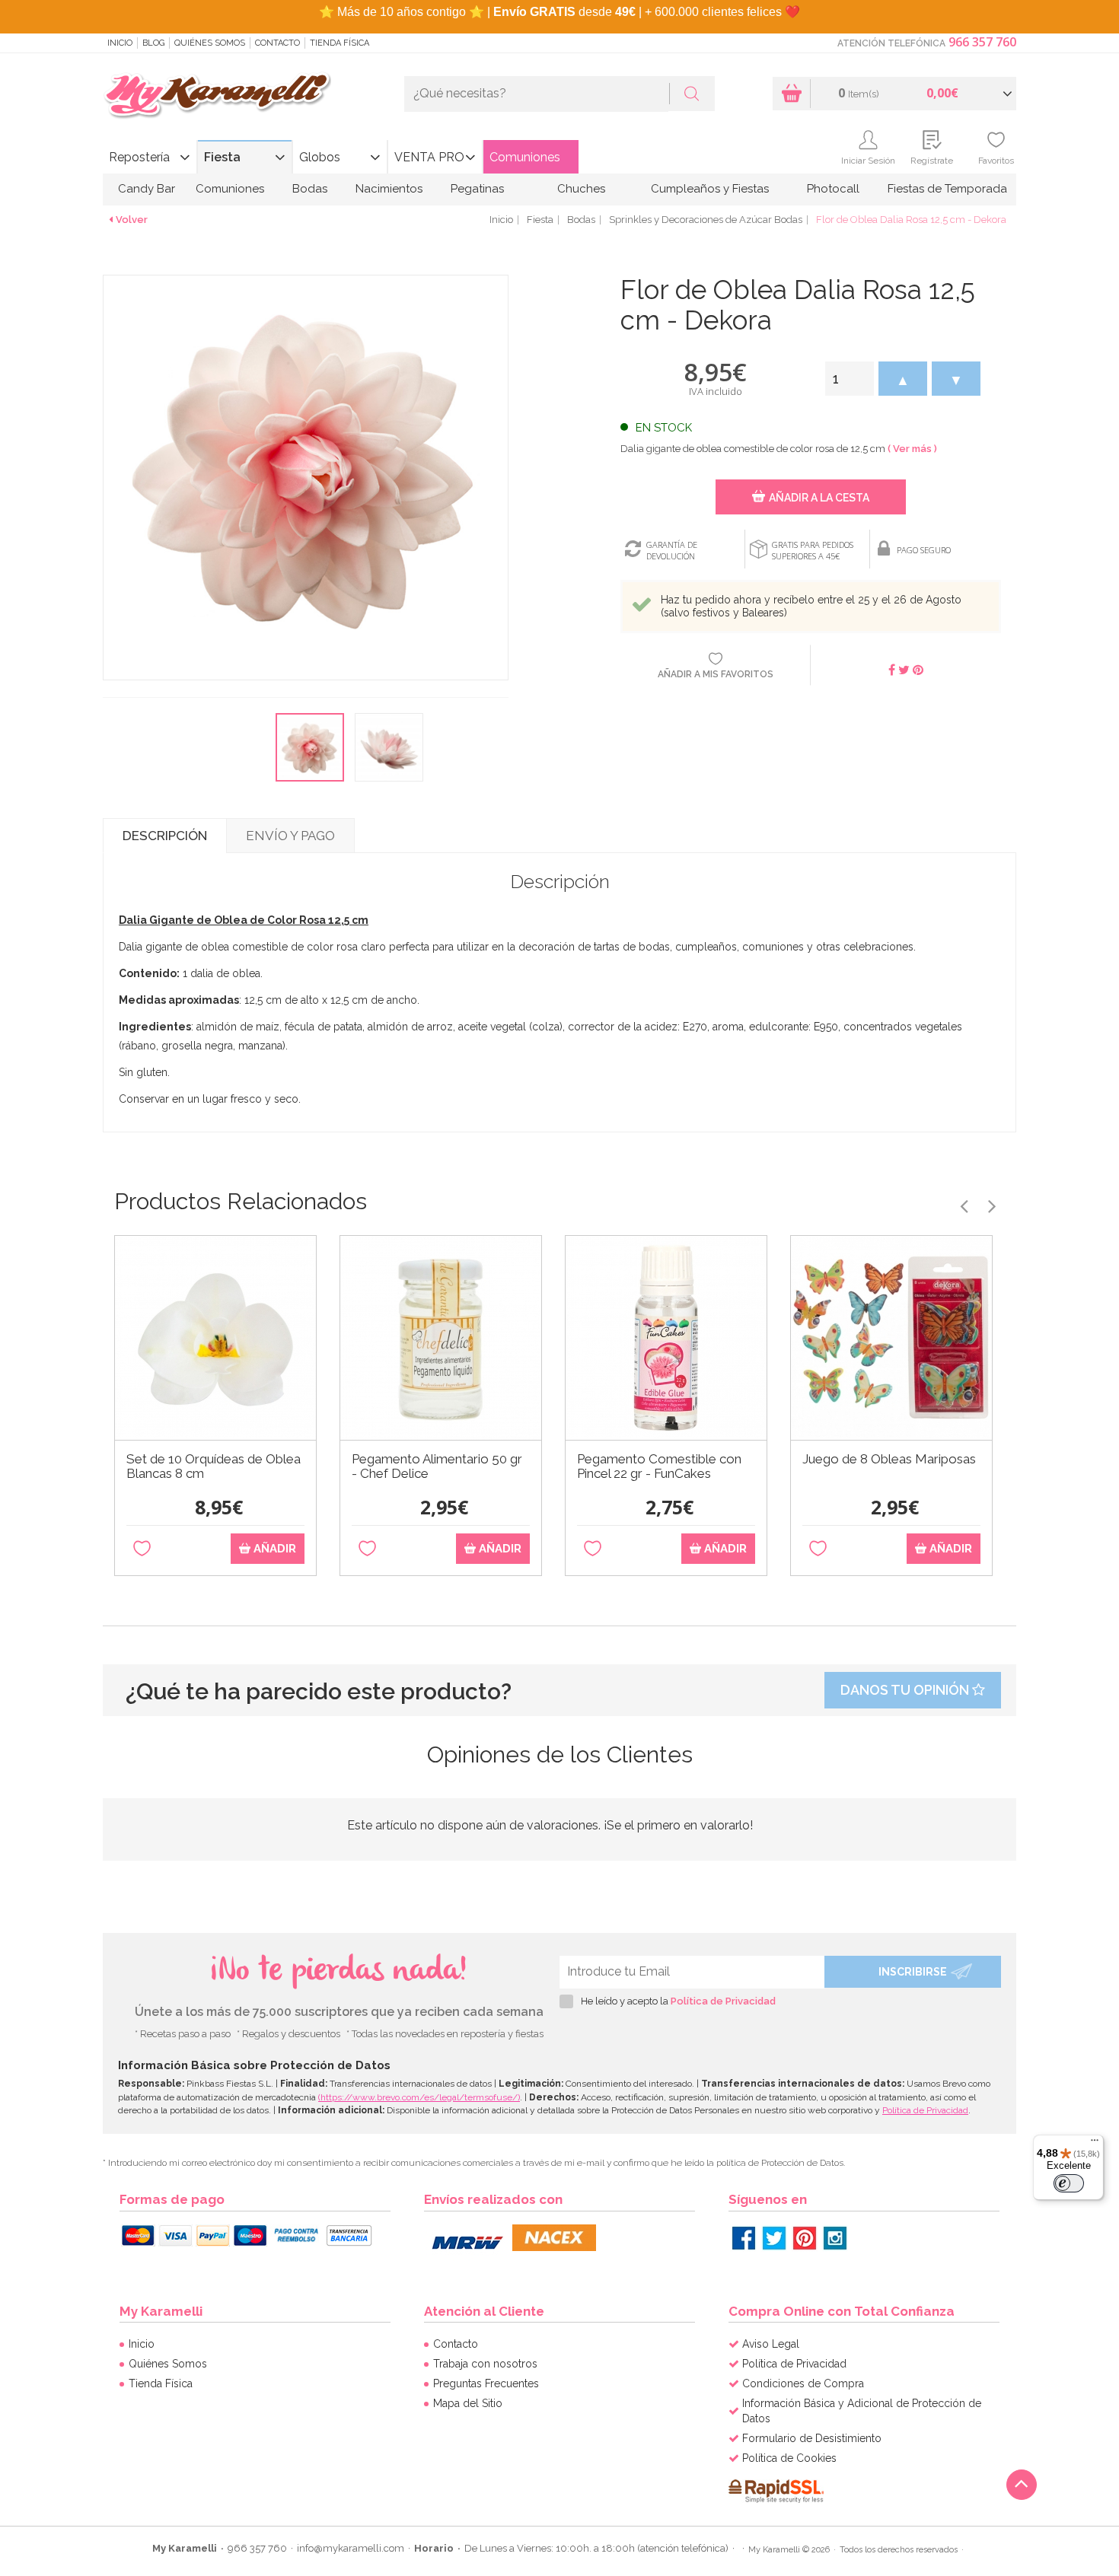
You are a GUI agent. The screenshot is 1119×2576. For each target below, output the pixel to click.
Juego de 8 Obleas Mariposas (889, 1459)
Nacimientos (389, 189)
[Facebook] (744, 2238)
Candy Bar (147, 189)
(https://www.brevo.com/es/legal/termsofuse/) (419, 2097)
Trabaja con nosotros (485, 2364)
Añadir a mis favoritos (716, 674)
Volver (132, 220)
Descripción (165, 836)
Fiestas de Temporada (947, 189)
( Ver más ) (912, 449)
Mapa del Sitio (468, 2403)
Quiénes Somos (210, 43)
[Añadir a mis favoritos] (142, 1549)
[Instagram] (835, 2238)
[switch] (1069, 2183)
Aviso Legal (771, 2344)
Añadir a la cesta (819, 498)
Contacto (277, 43)
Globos (320, 157)
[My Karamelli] (217, 96)
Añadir (273, 1549)
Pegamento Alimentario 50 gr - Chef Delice (437, 1466)
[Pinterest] (805, 2238)
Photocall (833, 189)
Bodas (310, 189)
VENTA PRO (429, 157)
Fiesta (222, 157)
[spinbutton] (850, 379)
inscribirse (913, 1972)
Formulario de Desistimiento (812, 2438)
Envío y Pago (290, 836)
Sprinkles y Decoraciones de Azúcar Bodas (706, 220)
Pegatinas (477, 189)
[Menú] (1095, 2144)
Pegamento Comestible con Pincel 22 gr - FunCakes (659, 1466)
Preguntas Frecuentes (486, 2383)
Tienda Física (340, 43)
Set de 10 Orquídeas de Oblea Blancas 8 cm (214, 1466)
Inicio (120, 43)
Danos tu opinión (906, 1690)
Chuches (581, 189)
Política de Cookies (789, 2458)
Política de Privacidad (723, 2001)
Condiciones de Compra (803, 2383)
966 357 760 (982, 42)
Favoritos (996, 161)
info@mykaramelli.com (351, 2548)
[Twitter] (774, 2238)
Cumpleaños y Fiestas (710, 189)
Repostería (139, 157)
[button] (903, 379)
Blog (153, 43)
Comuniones (525, 157)
